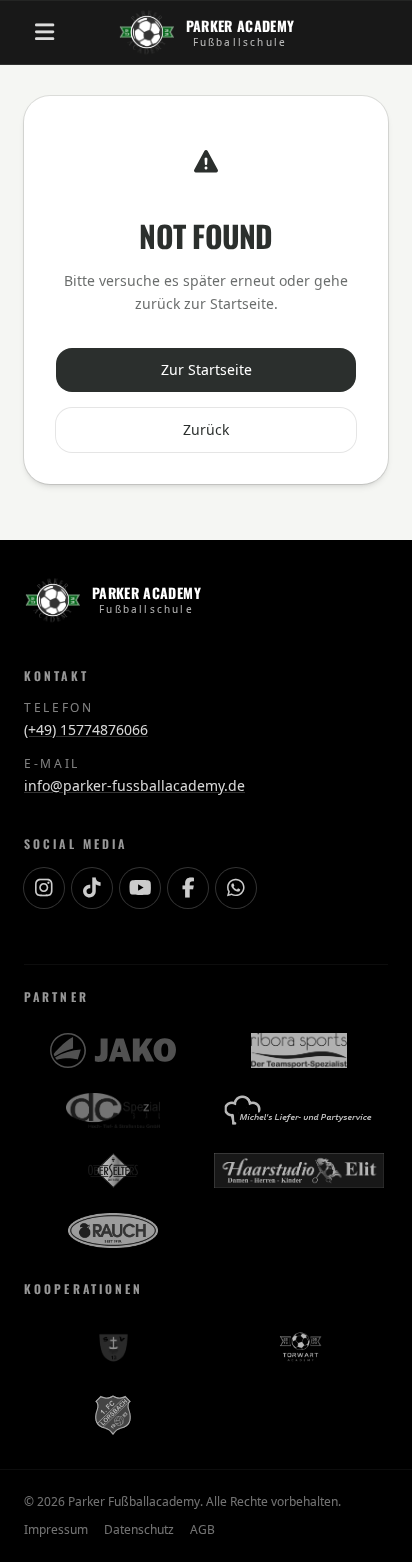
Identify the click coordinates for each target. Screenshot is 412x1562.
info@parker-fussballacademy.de (134, 785)
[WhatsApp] (236, 888)
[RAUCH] (113, 1231)
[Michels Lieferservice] (299, 1111)
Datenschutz (139, 1530)
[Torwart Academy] (299, 1347)
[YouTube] (140, 888)
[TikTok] (92, 888)
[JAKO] (113, 1051)
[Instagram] (44, 888)
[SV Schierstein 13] (113, 1347)
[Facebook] (188, 888)
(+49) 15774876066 (86, 729)
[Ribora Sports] (298, 1051)
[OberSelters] (112, 1171)
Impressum (56, 1530)
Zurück (206, 429)
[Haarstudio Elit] (298, 1171)
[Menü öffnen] (44, 32)
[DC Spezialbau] (112, 1111)
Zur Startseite (206, 369)
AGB (202, 1530)
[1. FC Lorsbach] (113, 1415)
